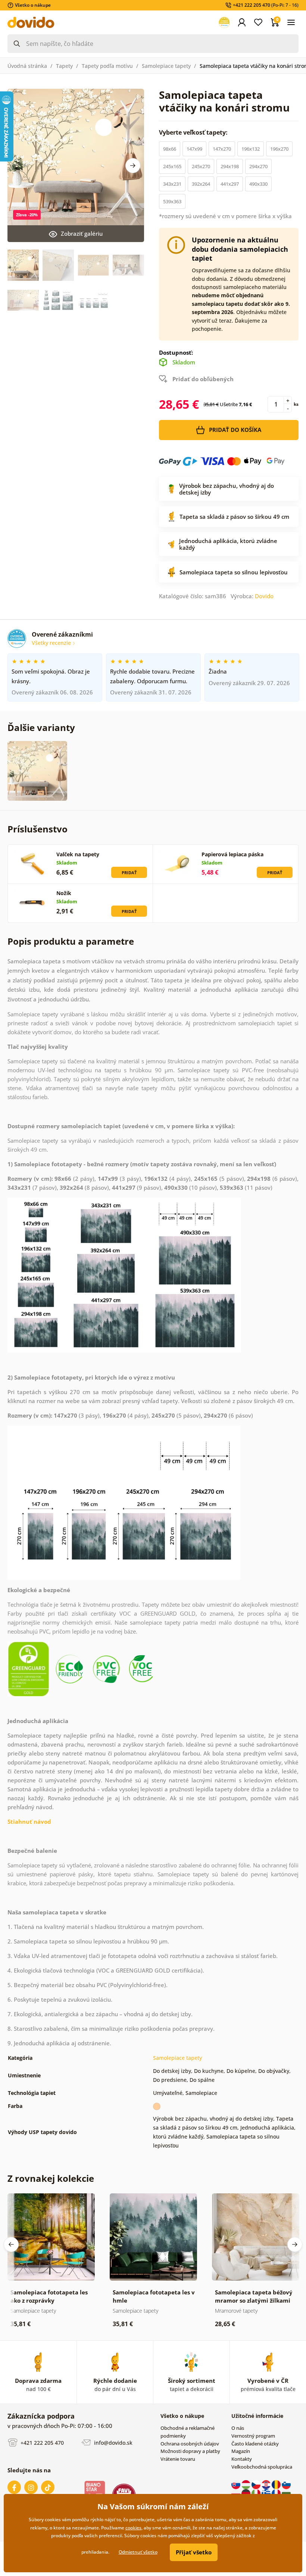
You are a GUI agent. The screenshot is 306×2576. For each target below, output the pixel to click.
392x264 (201, 184)
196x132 (251, 149)
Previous (11, 2244)
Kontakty (242, 2459)
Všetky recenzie (52, 643)
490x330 (258, 184)
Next (133, 166)
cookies (133, 2528)
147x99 (194, 149)
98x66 (170, 149)
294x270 (258, 166)
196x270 (279, 149)
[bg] (286, 2493)
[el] (267, 2493)
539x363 (172, 201)
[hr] (267, 2484)
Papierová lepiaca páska (232, 854)
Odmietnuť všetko (138, 2552)
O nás (238, 2428)
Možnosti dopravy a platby (190, 2451)
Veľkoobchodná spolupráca (262, 2467)
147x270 (222, 149)
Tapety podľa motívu (107, 66)
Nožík (64, 893)
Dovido (264, 596)
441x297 (230, 184)
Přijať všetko (194, 2552)
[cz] (257, 2484)
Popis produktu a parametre (71, 941)
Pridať (129, 873)
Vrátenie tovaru (178, 2459)
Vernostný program (253, 2436)
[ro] (277, 2484)
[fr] (277, 2493)
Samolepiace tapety (166, 66)
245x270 (201, 166)
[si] (286, 2484)
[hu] (246, 2484)
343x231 (172, 184)
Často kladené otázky (255, 2444)
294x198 (230, 166)
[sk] (236, 2484)
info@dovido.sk (113, 2442)
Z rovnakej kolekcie (51, 2178)
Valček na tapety (78, 854)
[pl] (236, 2493)
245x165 (172, 166)
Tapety (64, 66)
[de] (246, 2493)
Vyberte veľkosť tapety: (194, 132)
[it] (257, 2493)
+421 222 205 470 (41, 2442)
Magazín (241, 2451)
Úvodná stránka (27, 66)
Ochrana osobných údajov (190, 2444)
